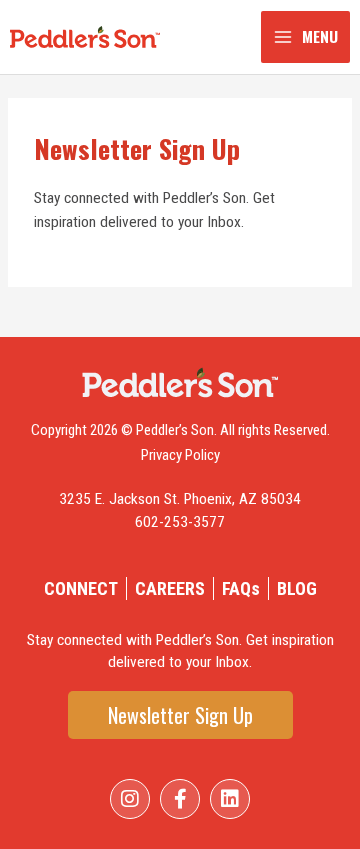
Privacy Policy (180, 455)
